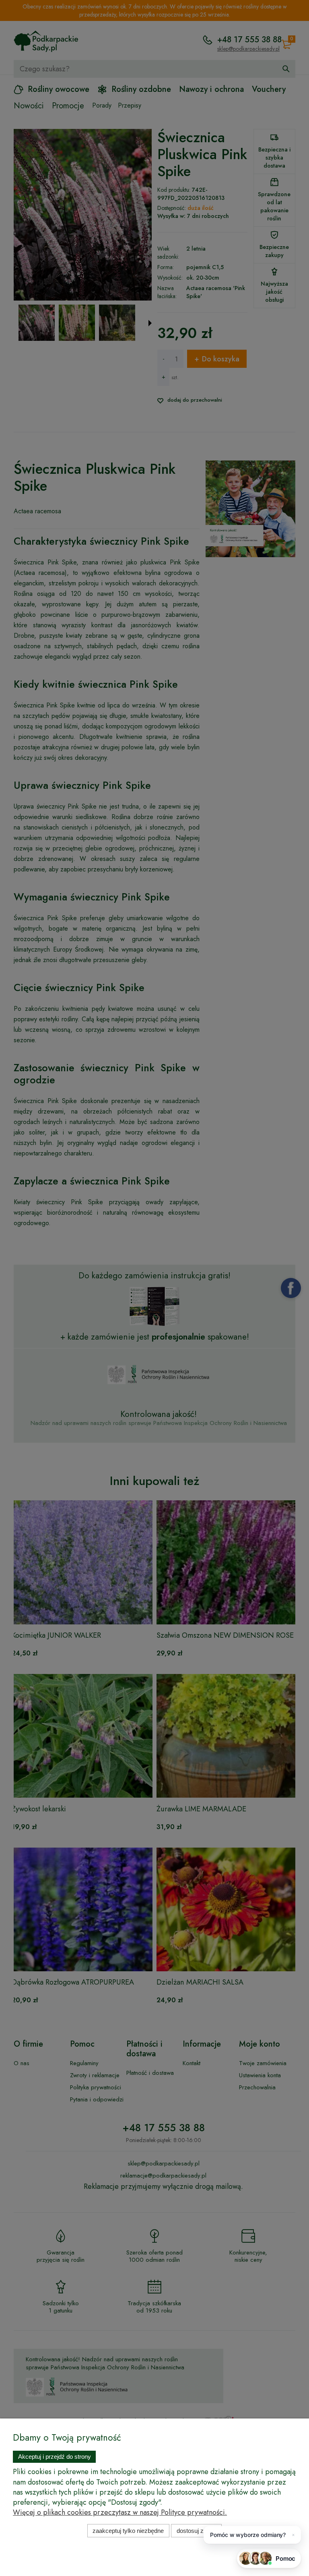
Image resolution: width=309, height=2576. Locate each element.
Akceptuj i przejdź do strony (55, 2457)
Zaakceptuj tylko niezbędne (128, 2531)
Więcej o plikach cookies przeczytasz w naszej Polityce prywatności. (120, 2512)
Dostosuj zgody (197, 2531)
